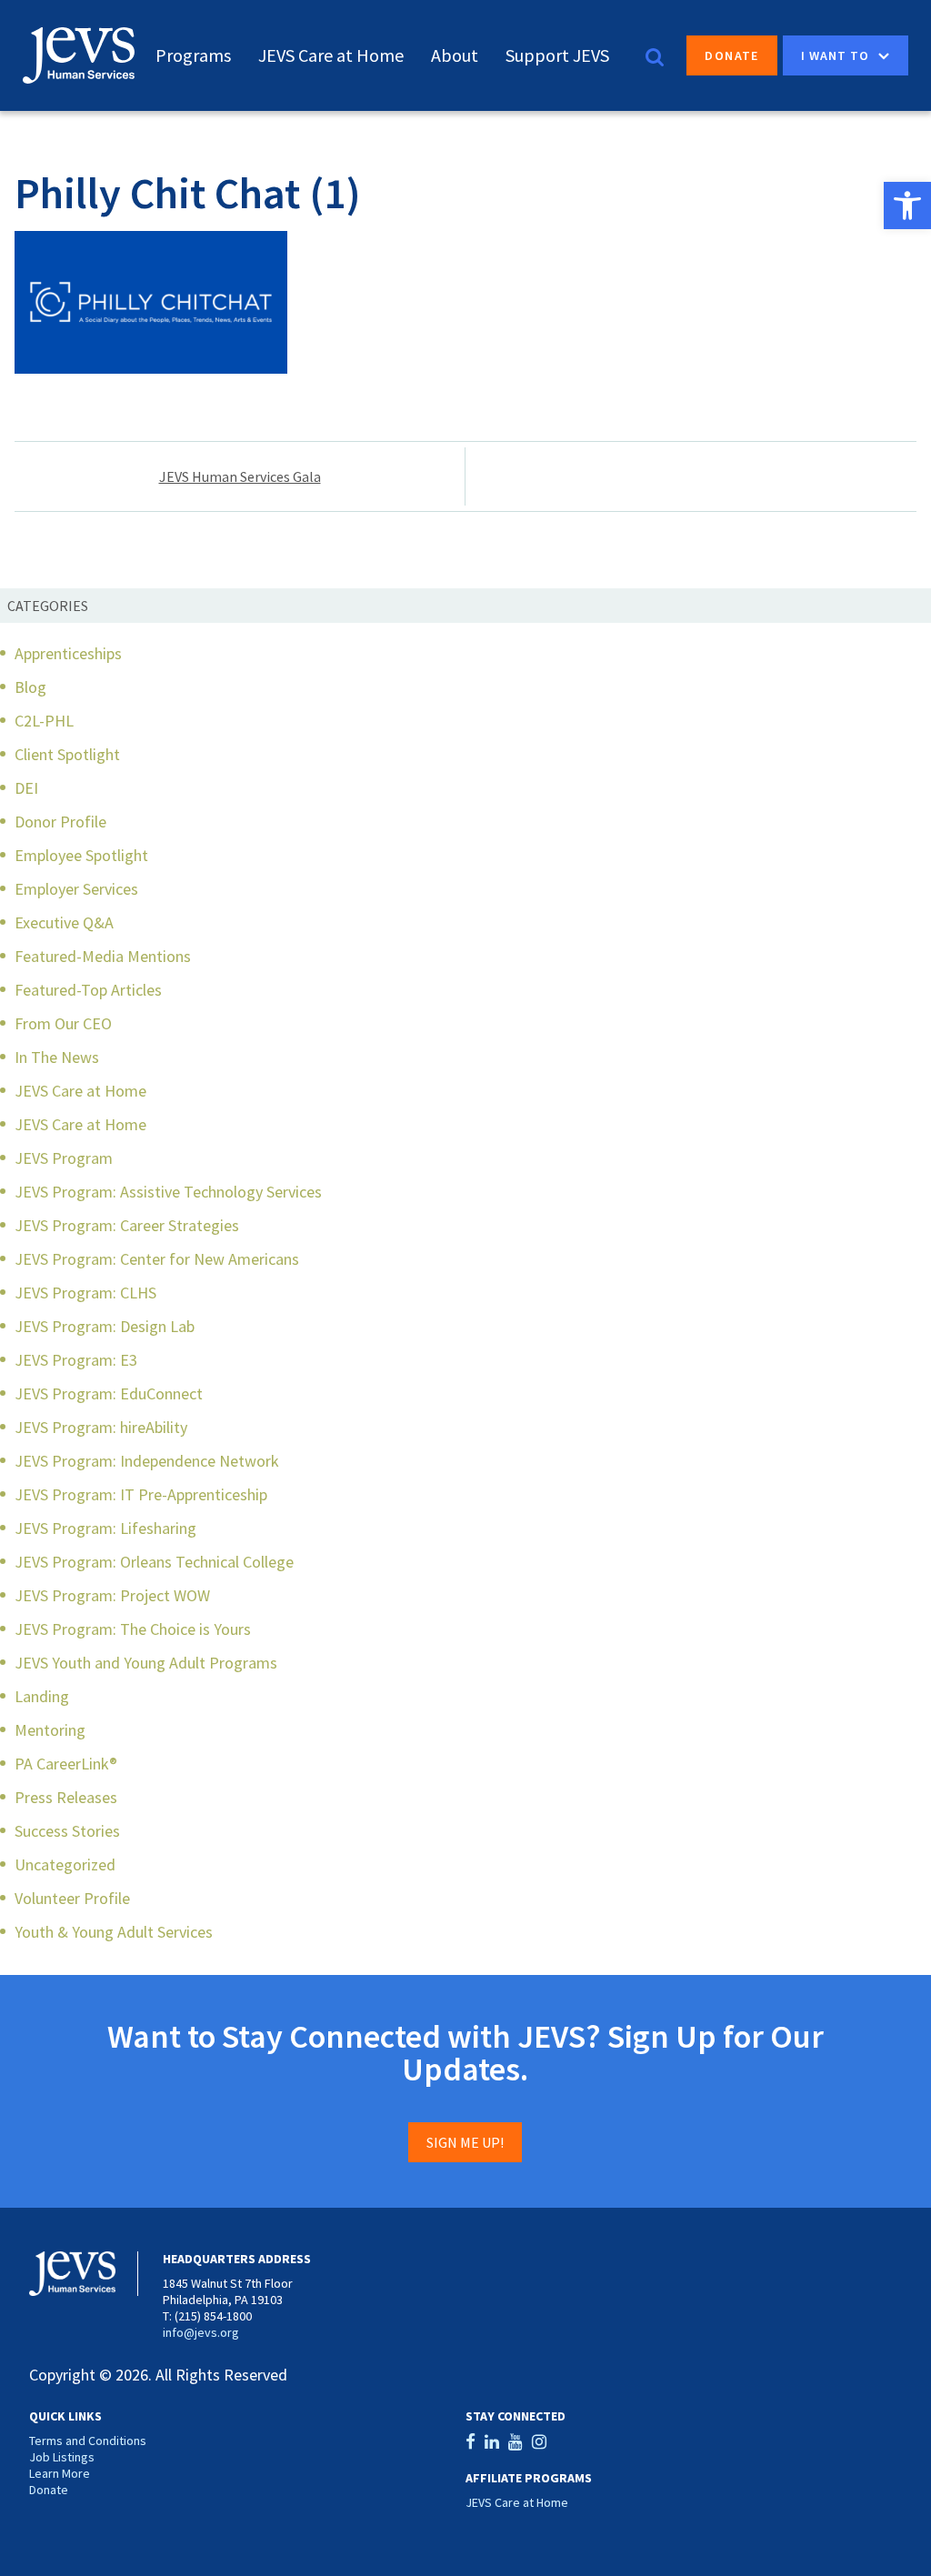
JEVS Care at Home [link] (331, 55)
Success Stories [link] (67, 1831)
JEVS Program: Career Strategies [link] (127, 1225)
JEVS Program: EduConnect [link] (109, 1393)
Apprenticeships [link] (68, 653)
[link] (907, 205)
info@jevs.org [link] (201, 2332)
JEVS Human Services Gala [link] (240, 476)
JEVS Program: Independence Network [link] (147, 1461)
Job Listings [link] (62, 2457)
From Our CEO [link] (63, 1023)
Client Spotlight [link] (67, 754)
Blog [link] (30, 687)
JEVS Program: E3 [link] (76, 1360)
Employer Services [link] (76, 889)
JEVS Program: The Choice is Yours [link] (133, 1629)
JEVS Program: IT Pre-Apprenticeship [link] (141, 1494)
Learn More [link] (60, 2473)
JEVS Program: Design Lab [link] (105, 1326)
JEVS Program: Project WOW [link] (112, 1595)
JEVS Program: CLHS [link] (85, 1293)
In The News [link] (57, 1057)
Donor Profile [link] (60, 822)
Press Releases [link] (66, 1797)
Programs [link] (193, 55)
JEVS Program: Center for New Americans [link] (157, 1259)
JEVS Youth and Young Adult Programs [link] (146, 1663)
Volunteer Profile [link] (72, 1898)
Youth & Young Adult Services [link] (114, 1932)
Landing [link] (42, 1696)
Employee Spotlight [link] (81, 855)
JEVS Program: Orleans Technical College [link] (154, 1562)
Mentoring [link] (50, 1730)
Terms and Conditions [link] (88, 2441)
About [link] (455, 55)
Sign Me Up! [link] (465, 2142)
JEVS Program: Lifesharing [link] (105, 1528)
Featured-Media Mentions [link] (103, 956)
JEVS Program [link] (64, 1158)
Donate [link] (731, 55)
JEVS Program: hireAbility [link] (101, 1427)
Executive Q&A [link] (64, 922)
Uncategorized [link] (65, 1864)
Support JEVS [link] (557, 55)
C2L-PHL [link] (44, 721)
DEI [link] (26, 788)
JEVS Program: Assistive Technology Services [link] (168, 1192)
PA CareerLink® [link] (66, 1764)
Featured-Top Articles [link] (88, 990)
